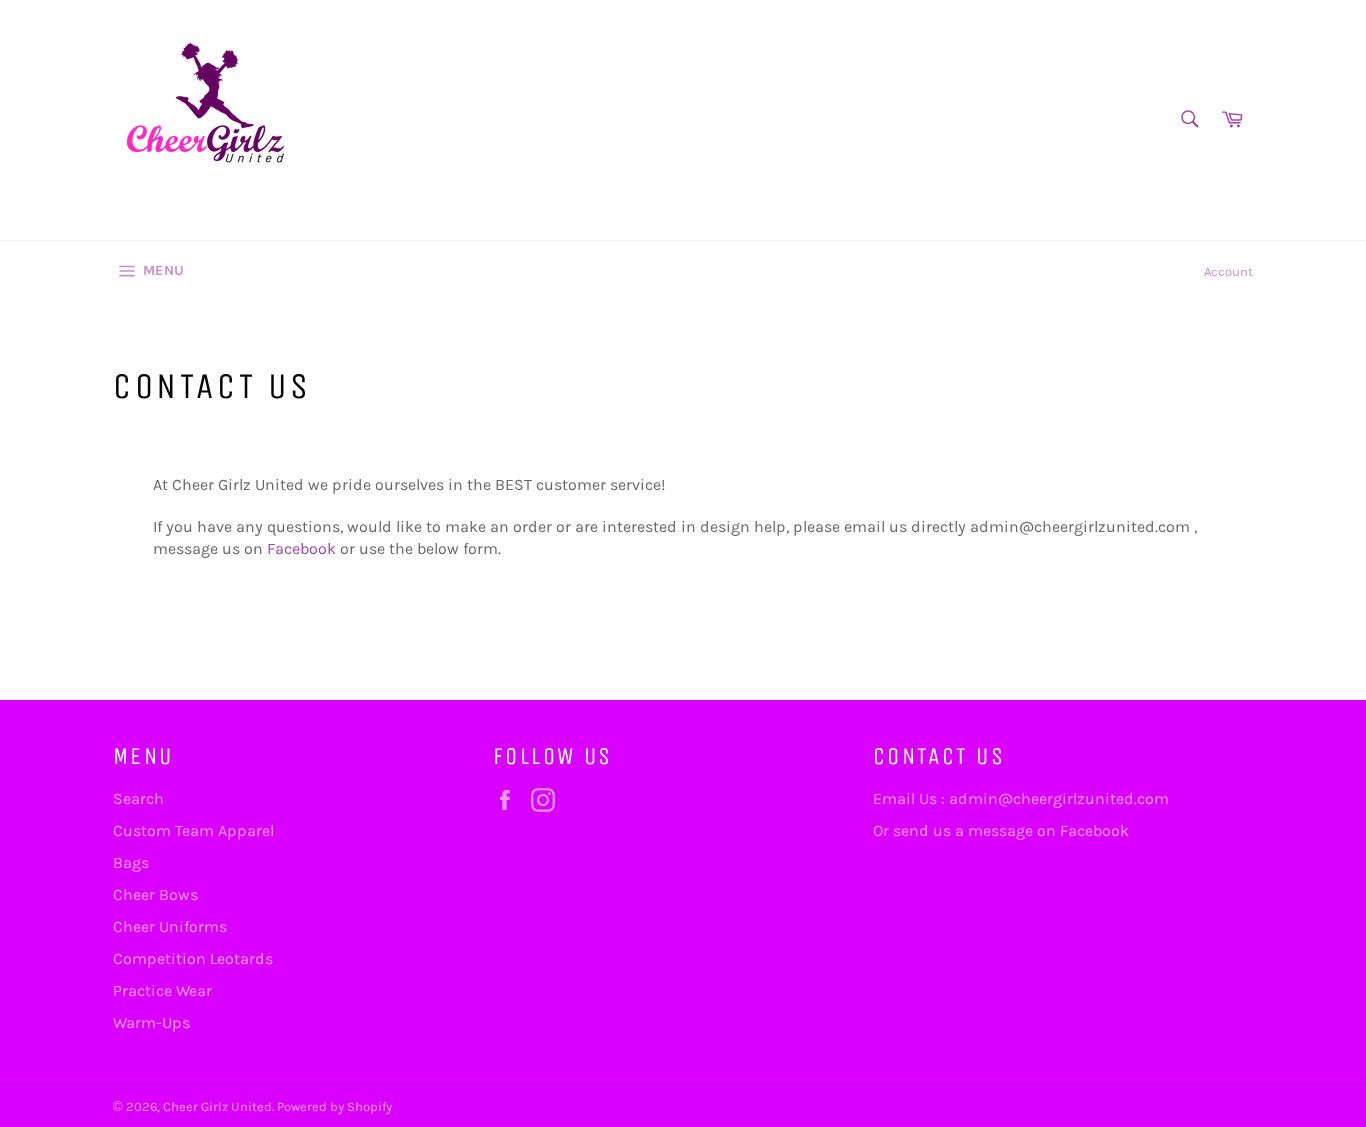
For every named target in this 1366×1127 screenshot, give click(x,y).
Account (1228, 271)
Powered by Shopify (334, 1106)
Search (138, 798)
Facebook (301, 548)
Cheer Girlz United (217, 1106)
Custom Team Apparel (193, 830)
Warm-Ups (151, 1022)
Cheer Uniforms (170, 926)
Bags (131, 862)
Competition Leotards (193, 958)
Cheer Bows (155, 894)
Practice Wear (162, 990)
